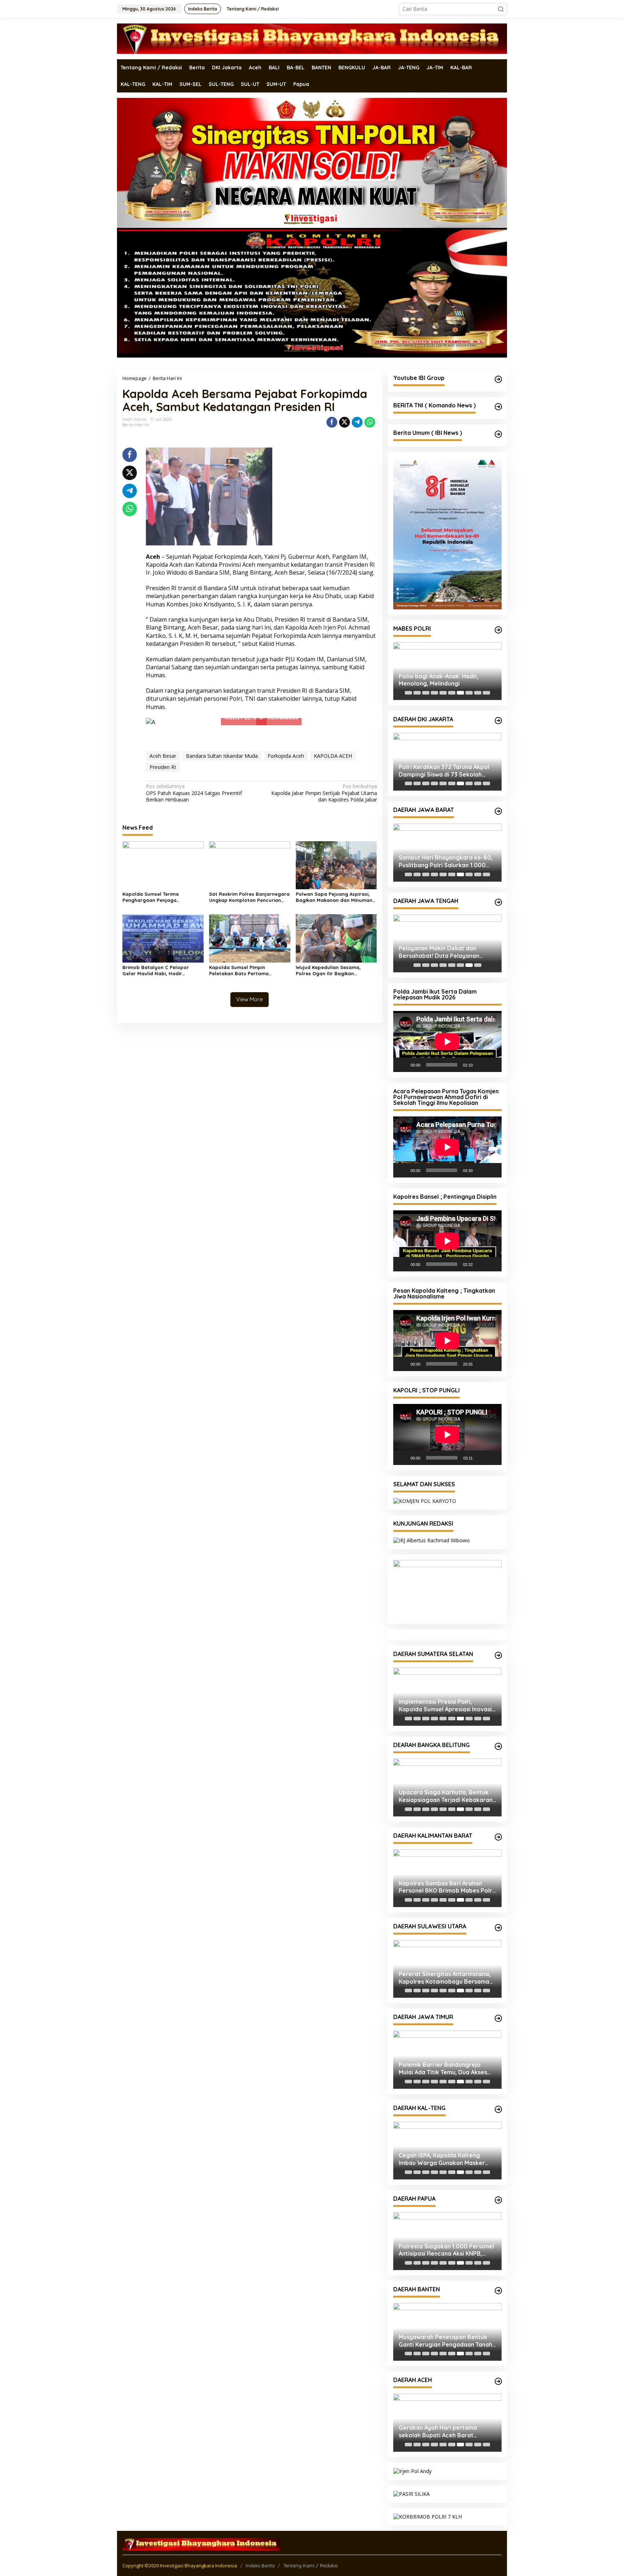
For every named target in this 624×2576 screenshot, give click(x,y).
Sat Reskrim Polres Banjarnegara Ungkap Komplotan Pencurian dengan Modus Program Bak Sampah (249, 897)
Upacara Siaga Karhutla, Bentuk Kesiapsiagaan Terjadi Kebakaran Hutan (446, 1796)
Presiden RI (163, 767)
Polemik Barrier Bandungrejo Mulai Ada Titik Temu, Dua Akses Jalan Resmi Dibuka (443, 2069)
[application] (447, 1041)
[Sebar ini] (332, 422)
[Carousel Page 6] (452, 693)
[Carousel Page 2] (417, 693)
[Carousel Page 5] (443, 693)
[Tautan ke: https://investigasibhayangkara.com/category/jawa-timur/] (498, 2018)
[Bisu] (481, 1065)
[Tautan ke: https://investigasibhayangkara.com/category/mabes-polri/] (498, 630)
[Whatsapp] (370, 422)
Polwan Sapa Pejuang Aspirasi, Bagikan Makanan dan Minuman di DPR (334, 897)
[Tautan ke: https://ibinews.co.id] (498, 434)
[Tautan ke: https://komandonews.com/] (498, 407)
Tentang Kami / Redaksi (311, 2566)
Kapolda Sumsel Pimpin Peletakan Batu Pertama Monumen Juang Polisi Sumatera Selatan (248, 971)
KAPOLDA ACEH (333, 756)
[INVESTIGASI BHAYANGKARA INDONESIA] (312, 38)
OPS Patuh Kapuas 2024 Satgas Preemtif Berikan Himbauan (194, 793)
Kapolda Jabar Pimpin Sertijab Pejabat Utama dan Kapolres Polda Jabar (324, 793)
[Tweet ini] (344, 422)
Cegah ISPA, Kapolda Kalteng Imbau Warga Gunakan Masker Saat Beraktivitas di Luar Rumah (444, 2159)
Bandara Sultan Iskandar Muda (222, 756)
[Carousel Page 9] (478, 693)
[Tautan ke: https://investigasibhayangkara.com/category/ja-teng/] (498, 902)
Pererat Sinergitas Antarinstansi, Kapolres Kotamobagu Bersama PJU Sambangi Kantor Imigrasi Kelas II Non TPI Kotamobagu (445, 1978)
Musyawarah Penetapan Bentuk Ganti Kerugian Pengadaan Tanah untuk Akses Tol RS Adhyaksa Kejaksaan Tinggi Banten (445, 2341)
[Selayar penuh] (492, 1065)
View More (250, 999)
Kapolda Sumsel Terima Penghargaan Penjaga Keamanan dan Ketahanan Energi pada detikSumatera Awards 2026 (163, 897)
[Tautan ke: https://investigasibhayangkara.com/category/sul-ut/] (498, 1928)
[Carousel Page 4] (434, 693)
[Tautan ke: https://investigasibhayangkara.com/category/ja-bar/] (498, 811)
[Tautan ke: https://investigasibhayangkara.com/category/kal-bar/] (498, 1837)
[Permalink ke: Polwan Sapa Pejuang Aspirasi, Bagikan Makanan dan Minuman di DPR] (336, 865)
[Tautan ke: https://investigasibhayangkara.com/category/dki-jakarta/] (498, 721)
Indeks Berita (260, 2566)
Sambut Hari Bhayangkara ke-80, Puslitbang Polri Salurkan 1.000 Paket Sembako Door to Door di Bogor (446, 861)
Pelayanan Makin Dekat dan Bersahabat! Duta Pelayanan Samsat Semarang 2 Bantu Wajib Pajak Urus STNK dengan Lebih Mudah (445, 952)
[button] (501, 9)
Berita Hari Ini (136, 425)
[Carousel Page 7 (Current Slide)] (460, 693)
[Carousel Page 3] (426, 693)
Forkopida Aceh (286, 756)
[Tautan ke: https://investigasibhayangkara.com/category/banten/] (498, 2291)
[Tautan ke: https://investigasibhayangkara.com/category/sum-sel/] (498, 1655)
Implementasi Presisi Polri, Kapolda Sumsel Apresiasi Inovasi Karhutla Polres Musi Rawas (445, 1706)
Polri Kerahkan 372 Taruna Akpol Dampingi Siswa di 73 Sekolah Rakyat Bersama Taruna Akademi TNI (445, 771)
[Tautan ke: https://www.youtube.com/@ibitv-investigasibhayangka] (498, 379)
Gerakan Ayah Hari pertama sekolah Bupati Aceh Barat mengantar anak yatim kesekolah (446, 2432)
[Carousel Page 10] (486, 693)
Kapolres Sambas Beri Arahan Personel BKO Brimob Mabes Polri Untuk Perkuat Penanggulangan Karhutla (446, 1887)
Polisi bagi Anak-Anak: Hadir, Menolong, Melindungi (439, 680)
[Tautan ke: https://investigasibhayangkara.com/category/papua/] (498, 2200)
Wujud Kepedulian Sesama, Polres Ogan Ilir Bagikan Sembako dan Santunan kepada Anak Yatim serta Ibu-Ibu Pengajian (335, 971)
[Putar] (403, 1065)
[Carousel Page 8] (469, 693)
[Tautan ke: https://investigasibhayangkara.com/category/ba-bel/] (498, 1746)
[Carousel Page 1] (408, 693)
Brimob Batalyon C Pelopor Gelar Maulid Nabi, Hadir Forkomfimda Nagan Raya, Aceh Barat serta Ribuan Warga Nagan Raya (162, 971)
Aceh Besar (163, 756)
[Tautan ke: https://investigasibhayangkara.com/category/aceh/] (498, 2381)
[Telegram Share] (357, 422)
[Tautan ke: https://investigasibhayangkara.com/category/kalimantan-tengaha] (498, 2109)
